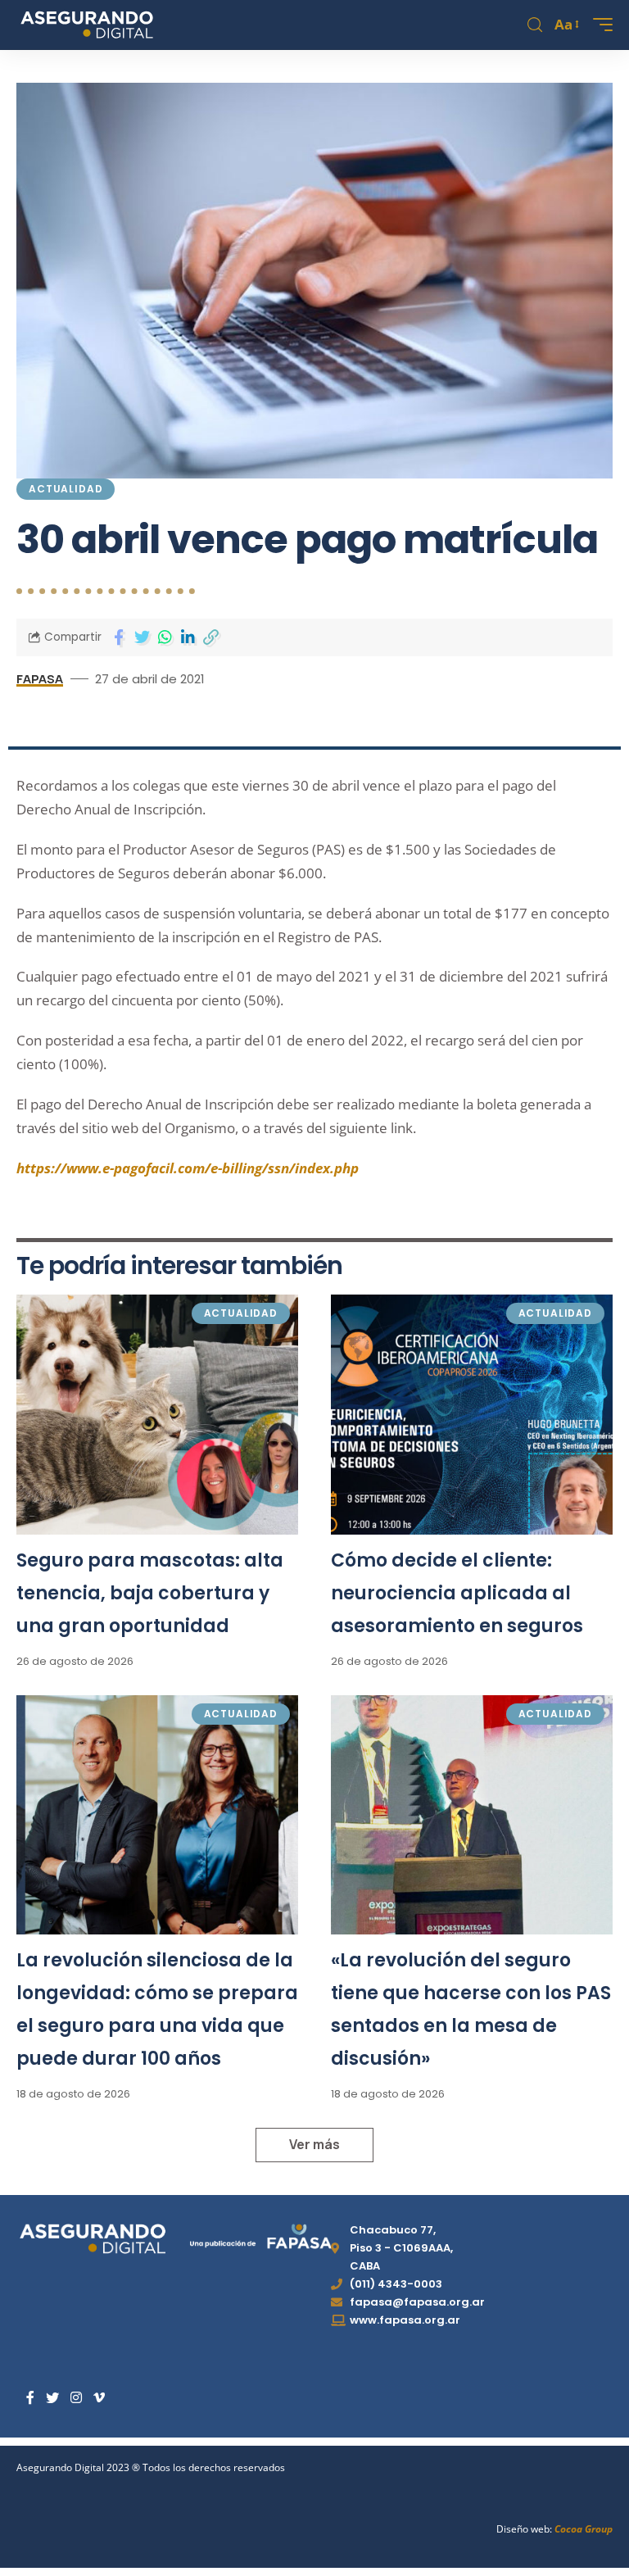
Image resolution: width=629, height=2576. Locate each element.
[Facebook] (30, 2398)
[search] (535, 25)
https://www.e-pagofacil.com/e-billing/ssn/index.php (188, 1168)
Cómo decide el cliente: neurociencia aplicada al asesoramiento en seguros (457, 1593)
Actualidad (66, 489)
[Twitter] (52, 2398)
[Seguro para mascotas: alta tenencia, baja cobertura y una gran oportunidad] (157, 1414)
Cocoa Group (584, 2529)
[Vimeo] (99, 2398)
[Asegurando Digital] (87, 25)
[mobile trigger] (599, 25)
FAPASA (40, 678)
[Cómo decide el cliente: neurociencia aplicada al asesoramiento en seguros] (472, 1414)
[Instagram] (76, 2398)
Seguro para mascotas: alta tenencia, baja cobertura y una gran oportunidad (150, 1593)
